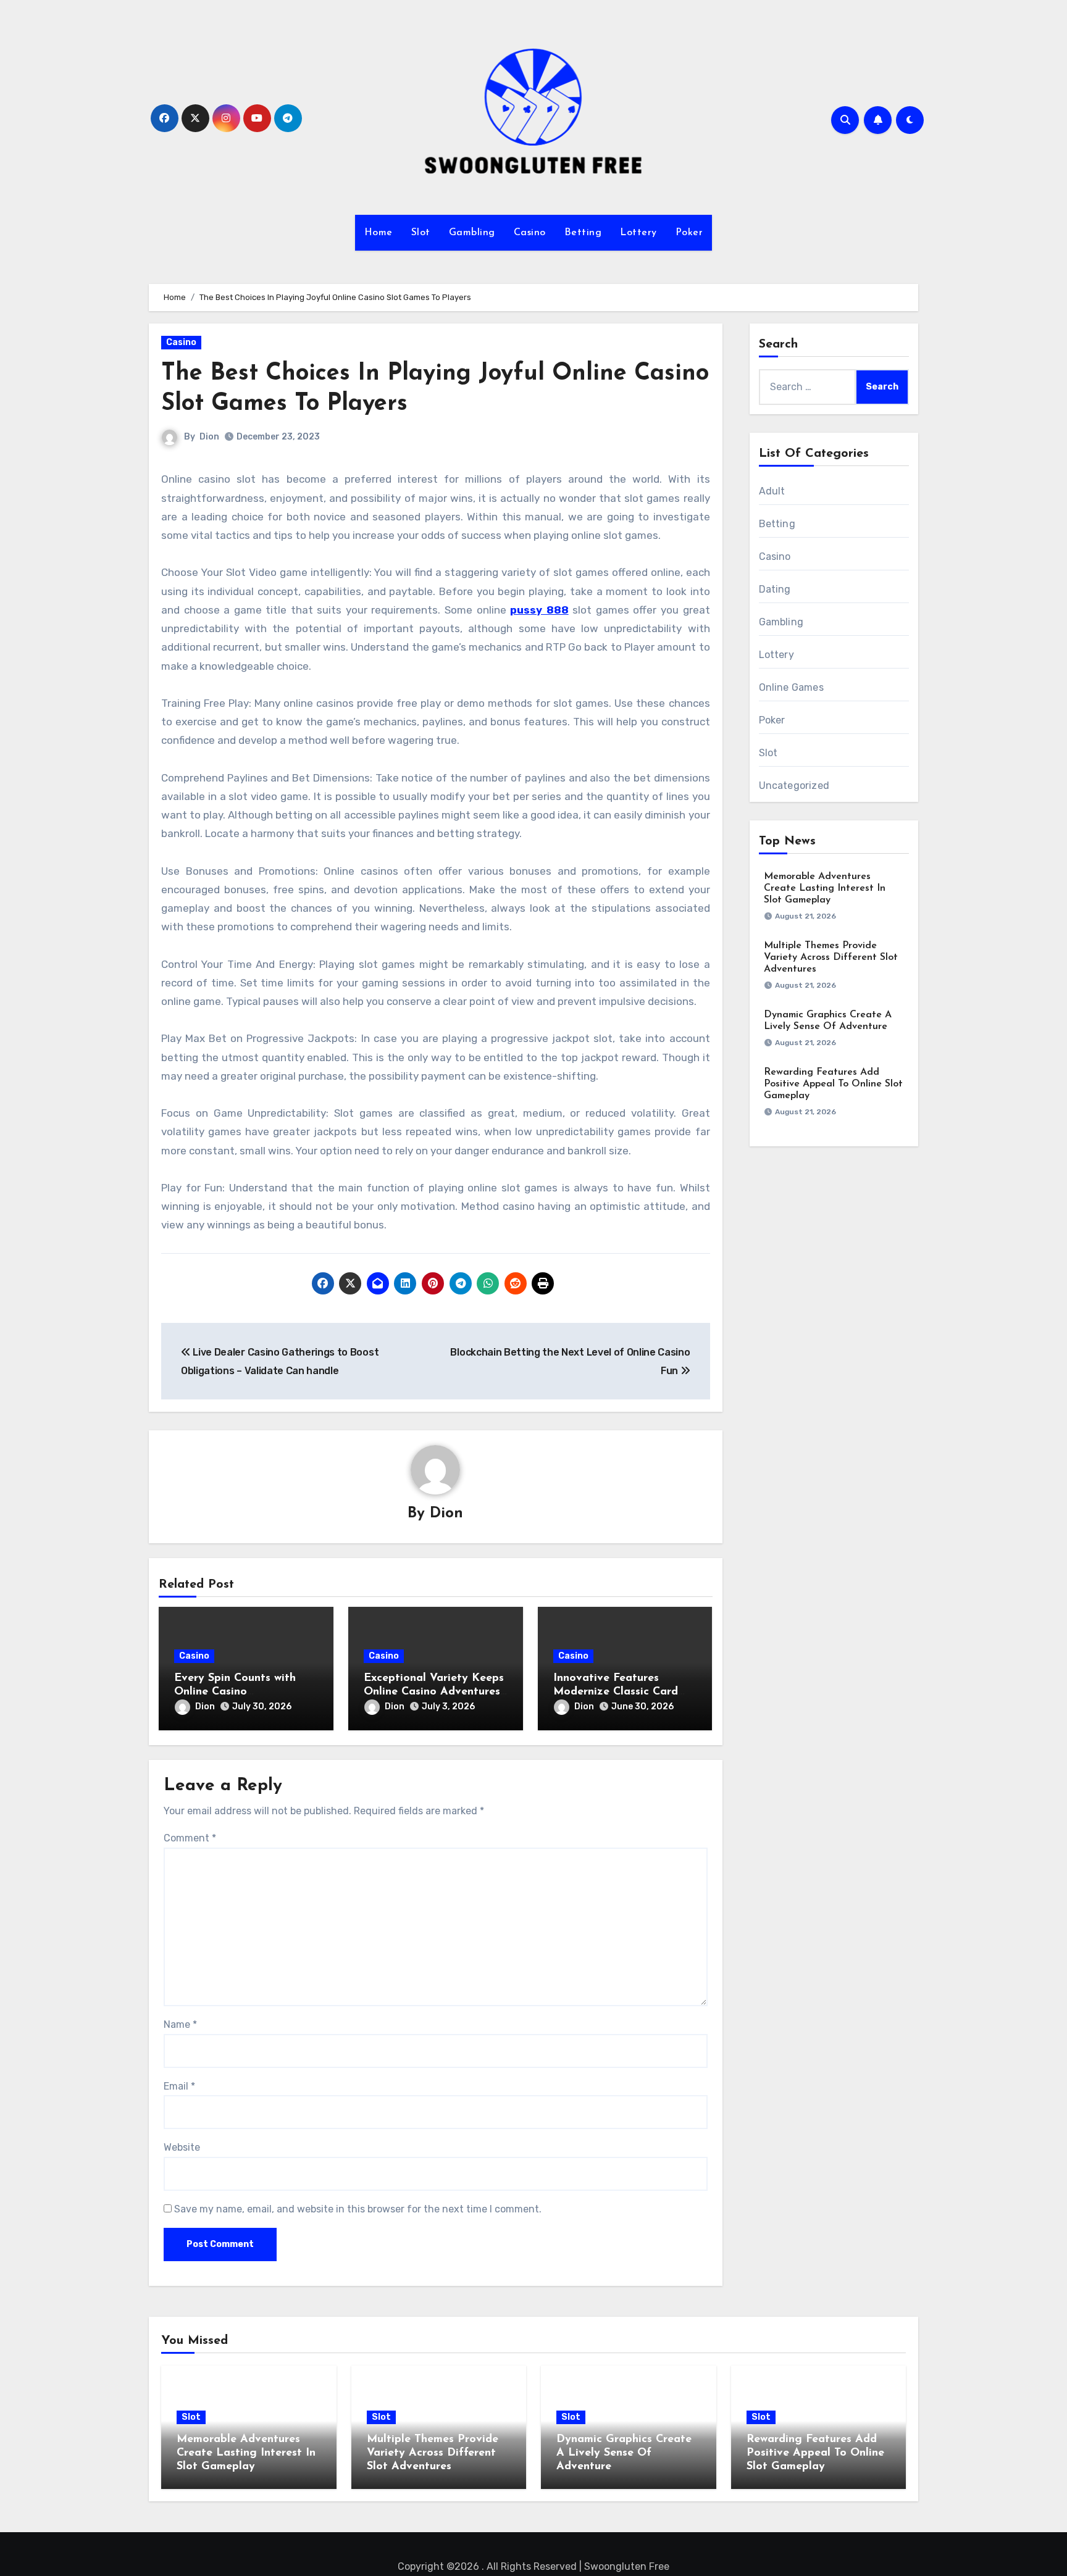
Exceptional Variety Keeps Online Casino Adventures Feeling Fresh (434, 1692)
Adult (772, 491)
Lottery (638, 233)
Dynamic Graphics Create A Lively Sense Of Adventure (624, 2453)
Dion (209, 437)
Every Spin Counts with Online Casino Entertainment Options (235, 1692)
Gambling (472, 233)
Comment (190, 1838)
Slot (421, 233)
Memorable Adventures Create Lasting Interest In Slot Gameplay (825, 888)
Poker (689, 233)
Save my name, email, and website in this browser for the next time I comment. (358, 2209)
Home (379, 233)
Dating (775, 589)
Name (180, 2024)
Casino (530, 233)
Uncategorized (794, 786)
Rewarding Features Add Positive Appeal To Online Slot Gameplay (833, 1084)
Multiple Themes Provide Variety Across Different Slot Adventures (831, 957)
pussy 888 (539, 610)
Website (182, 2147)
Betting (583, 233)
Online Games (791, 687)
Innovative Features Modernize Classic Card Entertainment (616, 1692)
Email (179, 2086)
